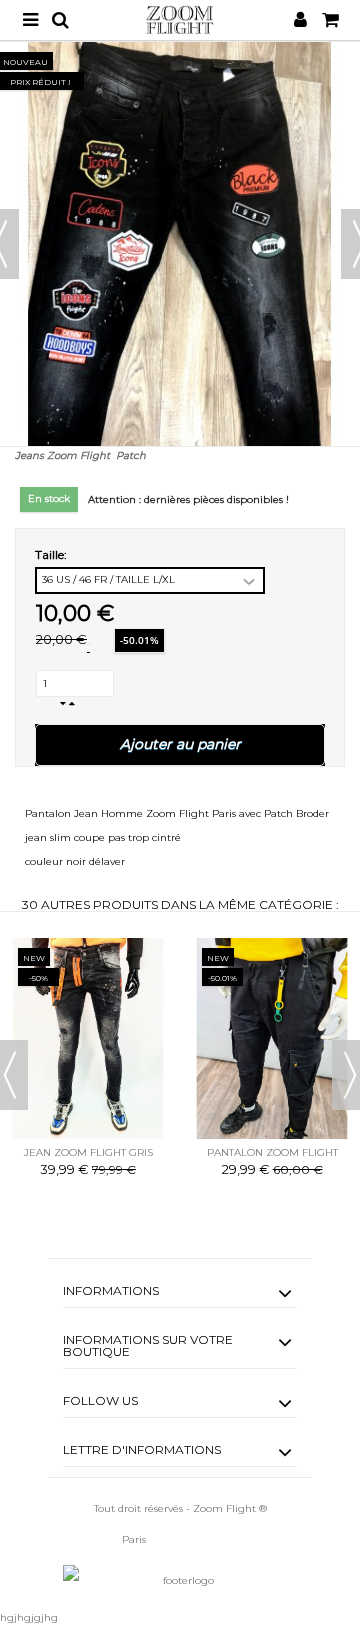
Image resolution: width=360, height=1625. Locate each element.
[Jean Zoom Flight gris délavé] (88, 1038)
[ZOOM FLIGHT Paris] (180, 20)
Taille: (52, 555)
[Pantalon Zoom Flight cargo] (272, 1038)
